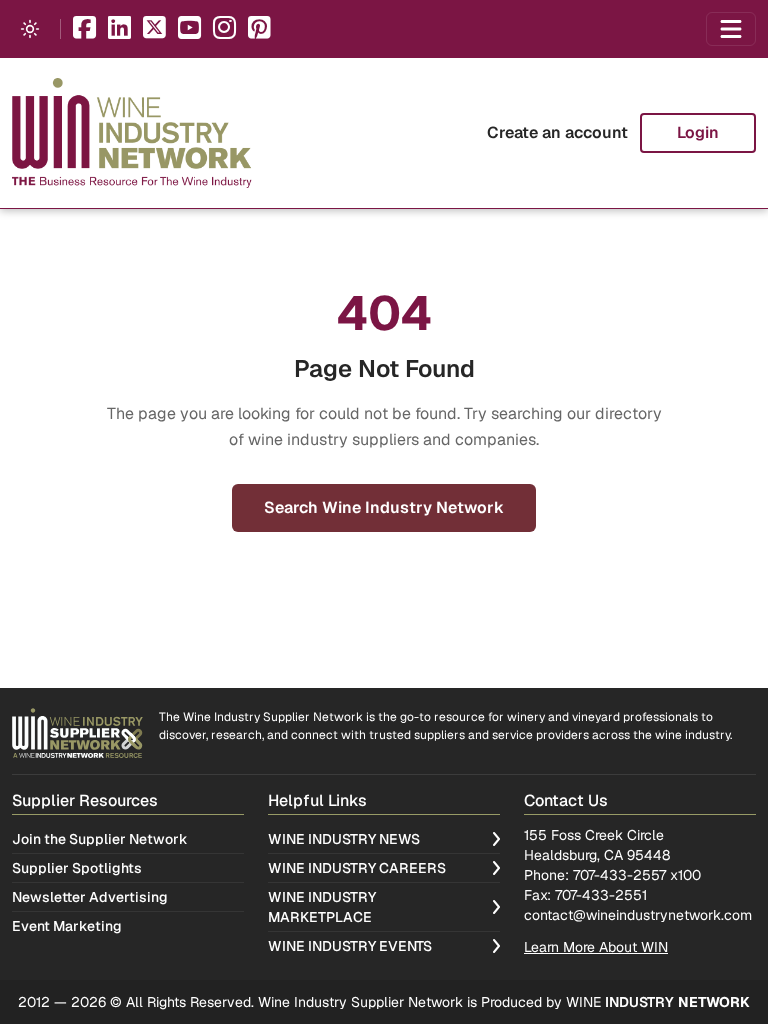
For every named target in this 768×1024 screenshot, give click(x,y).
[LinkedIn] (119, 29)
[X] (154, 29)
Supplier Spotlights (77, 868)
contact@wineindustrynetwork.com (638, 915)
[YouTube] (189, 29)
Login (698, 132)
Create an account (557, 132)
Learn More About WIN (596, 947)
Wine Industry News (344, 839)
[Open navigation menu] (731, 29)
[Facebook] (84, 29)
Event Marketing (67, 926)
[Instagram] (224, 29)
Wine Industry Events (350, 946)
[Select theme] (30, 29)
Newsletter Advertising (90, 897)
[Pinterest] (259, 29)
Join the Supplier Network (100, 839)
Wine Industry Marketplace (322, 907)
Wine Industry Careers (357, 868)
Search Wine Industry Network (384, 507)
